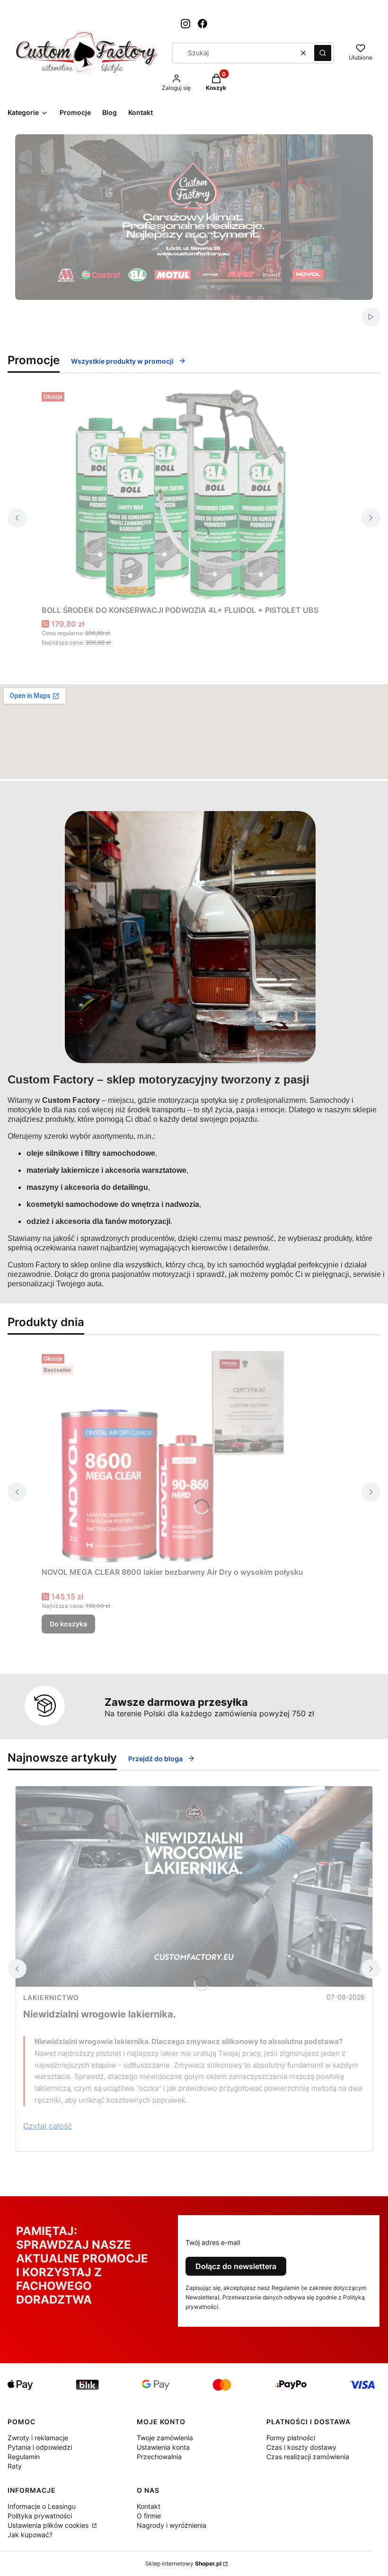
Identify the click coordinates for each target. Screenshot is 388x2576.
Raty (15, 2466)
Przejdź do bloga (155, 1759)
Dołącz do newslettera (236, 2266)
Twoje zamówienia (165, 2438)
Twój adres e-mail (213, 2242)
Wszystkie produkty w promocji (122, 361)
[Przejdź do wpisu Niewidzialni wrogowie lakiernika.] (194, 1886)
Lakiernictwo (51, 1997)
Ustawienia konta (163, 2447)
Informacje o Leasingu (42, 2506)
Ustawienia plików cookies (49, 2525)
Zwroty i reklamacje (38, 2438)
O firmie (149, 2516)
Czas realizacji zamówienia (308, 2457)
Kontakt (149, 2506)
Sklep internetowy (183, 2563)
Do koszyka (68, 1624)
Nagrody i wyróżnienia (172, 2525)
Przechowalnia (159, 2457)
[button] (323, 53)
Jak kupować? (30, 2535)
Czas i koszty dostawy (301, 2447)
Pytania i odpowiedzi (40, 2447)
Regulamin (24, 2457)
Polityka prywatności (40, 2516)
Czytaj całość (48, 2126)
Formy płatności (291, 2438)
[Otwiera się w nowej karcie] (185, 24)
